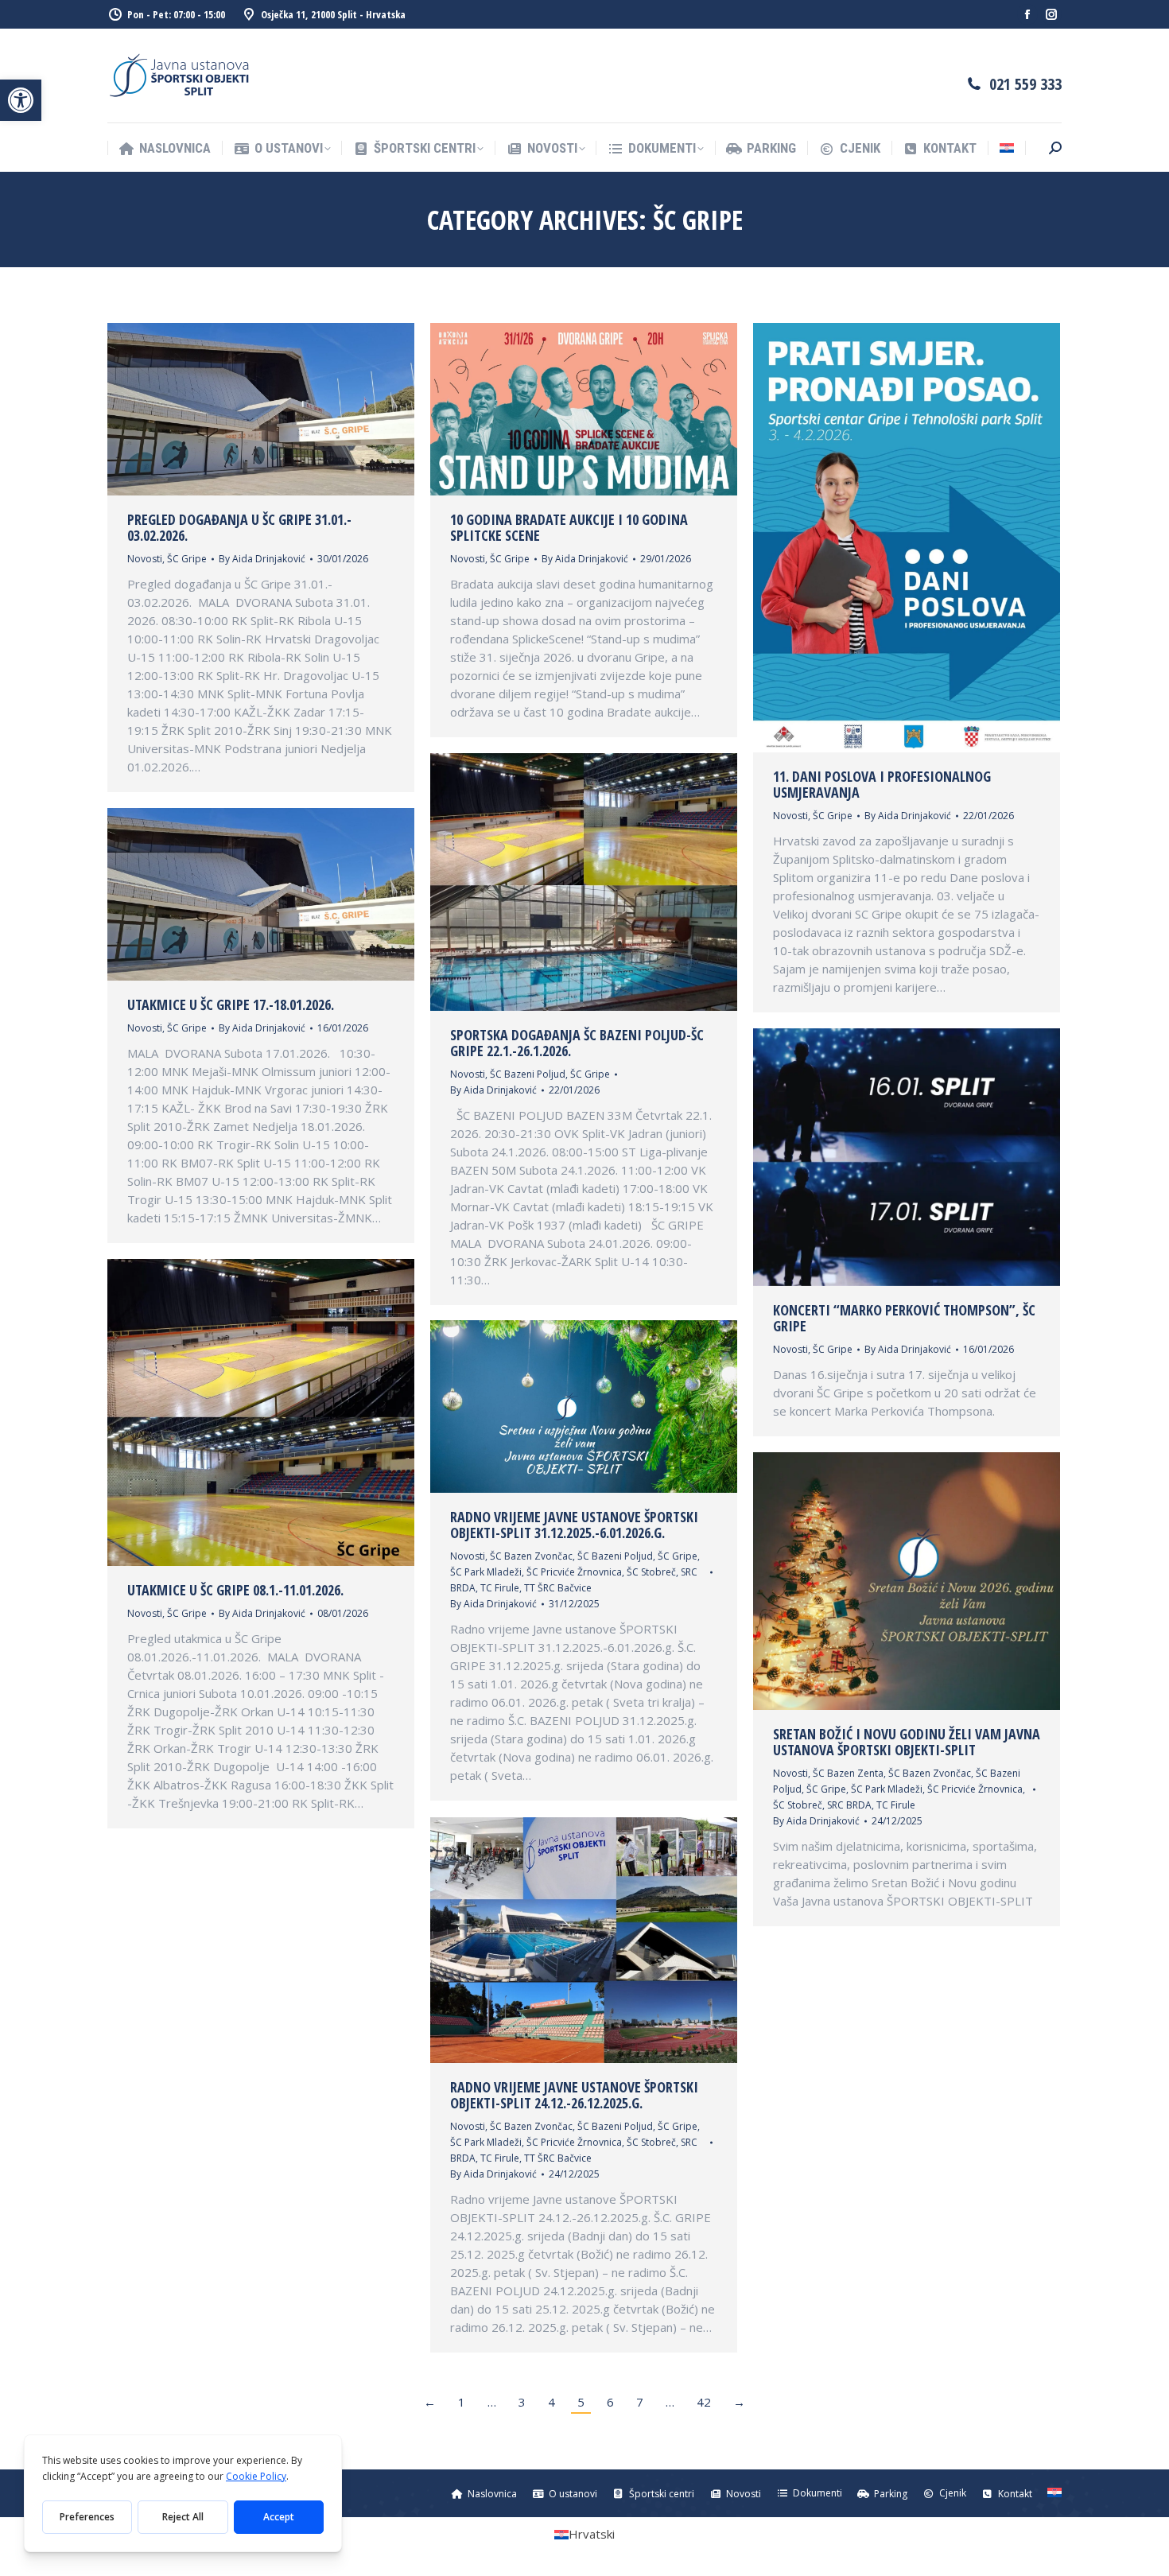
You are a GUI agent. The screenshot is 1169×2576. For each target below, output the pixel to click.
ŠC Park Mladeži (486, 1572)
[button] (21, 100)
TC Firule (500, 1588)
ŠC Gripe (187, 559)
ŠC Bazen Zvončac (531, 1556)
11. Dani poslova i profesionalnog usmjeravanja (882, 784)
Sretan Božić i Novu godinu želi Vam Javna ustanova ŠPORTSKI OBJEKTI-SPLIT (907, 1742)
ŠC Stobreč (651, 1572)
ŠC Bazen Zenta (848, 1773)
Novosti (145, 559)
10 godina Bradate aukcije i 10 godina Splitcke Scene (569, 527)
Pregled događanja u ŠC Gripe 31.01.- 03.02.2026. (239, 527)
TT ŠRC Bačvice (558, 1588)
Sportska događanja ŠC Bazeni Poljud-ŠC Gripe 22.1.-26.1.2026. (577, 1043)
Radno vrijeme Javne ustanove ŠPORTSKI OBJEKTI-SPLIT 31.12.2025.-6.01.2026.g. (574, 1525)
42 (704, 2402)
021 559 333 (1025, 84)
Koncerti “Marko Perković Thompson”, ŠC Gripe (904, 1318)
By (262, 559)
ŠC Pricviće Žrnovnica (574, 1572)
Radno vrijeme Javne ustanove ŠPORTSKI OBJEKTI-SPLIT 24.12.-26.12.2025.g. (574, 2095)
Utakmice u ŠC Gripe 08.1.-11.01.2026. (235, 1590)
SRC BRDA (849, 1805)
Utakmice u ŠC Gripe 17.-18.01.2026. (231, 1004)
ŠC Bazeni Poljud (528, 1074)
